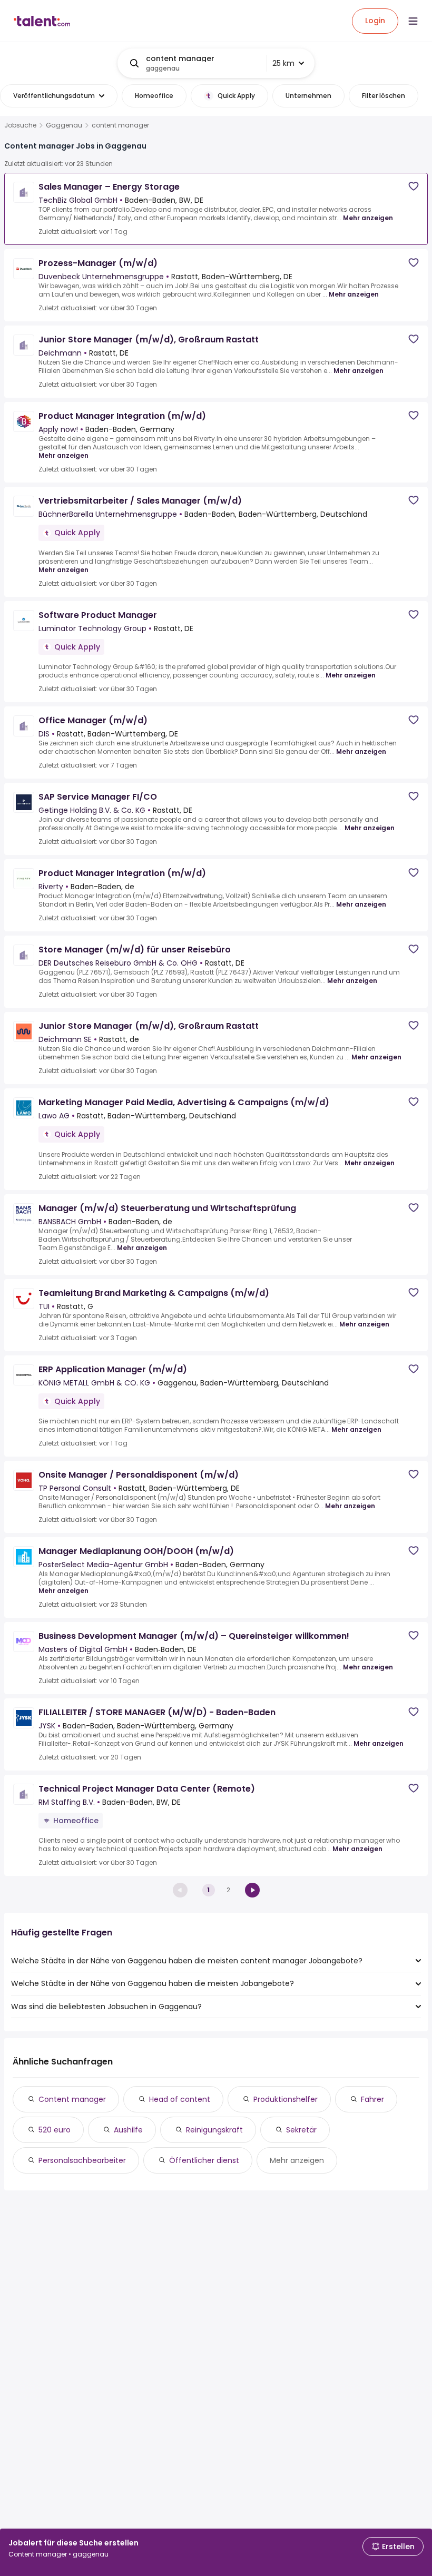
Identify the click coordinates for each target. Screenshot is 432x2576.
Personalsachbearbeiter (82, 2160)
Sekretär (301, 2130)
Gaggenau (64, 125)
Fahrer (372, 2099)
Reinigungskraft (214, 2130)
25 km (283, 63)
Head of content (180, 2099)
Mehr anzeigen (368, 218)
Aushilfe (128, 2130)
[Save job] (414, 186)
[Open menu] (413, 21)
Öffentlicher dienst (204, 2160)
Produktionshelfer (286, 2099)
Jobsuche (20, 125)
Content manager (72, 2099)
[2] (252, 1890)
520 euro (55, 2130)
